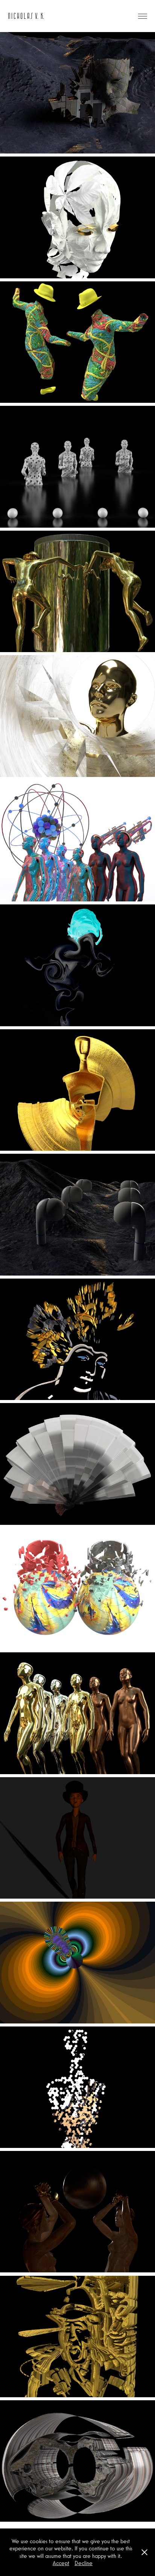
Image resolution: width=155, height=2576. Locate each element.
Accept (61, 2563)
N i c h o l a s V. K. (26, 16)
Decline (84, 2563)
